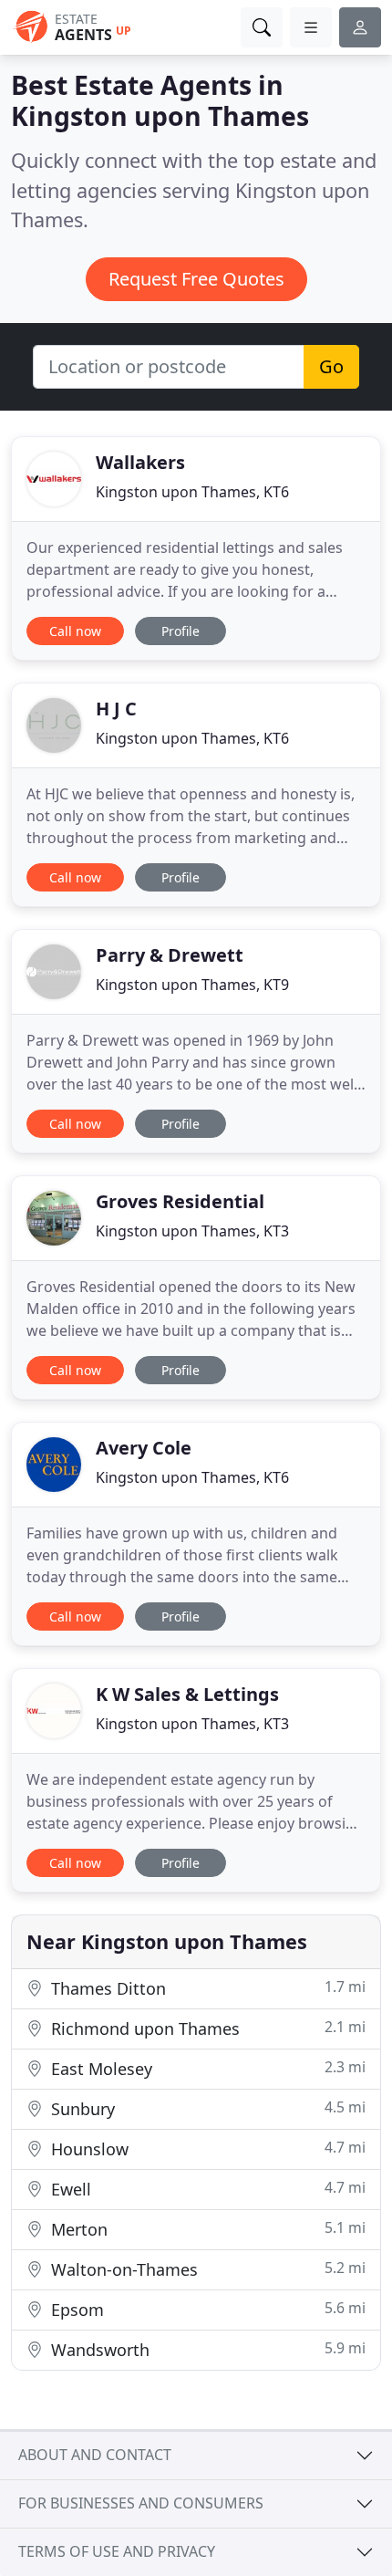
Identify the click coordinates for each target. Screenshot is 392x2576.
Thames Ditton (206, 1988)
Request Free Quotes (196, 279)
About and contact (95, 2455)
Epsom (206, 2309)
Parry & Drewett (170, 955)
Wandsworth (206, 2349)
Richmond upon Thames (206, 2028)
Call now (75, 631)
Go (331, 366)
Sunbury (206, 2108)
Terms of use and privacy (117, 2551)
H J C (116, 709)
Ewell (206, 2189)
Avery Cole (144, 1448)
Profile (181, 631)
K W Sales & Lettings (187, 1694)
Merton (206, 2229)
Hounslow (206, 2148)
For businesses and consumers (141, 2503)
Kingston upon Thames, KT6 (192, 492)
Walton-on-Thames (206, 2269)
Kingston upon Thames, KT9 (192, 985)
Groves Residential (180, 1201)
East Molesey (206, 2068)
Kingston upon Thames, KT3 (192, 1231)
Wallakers (140, 462)
